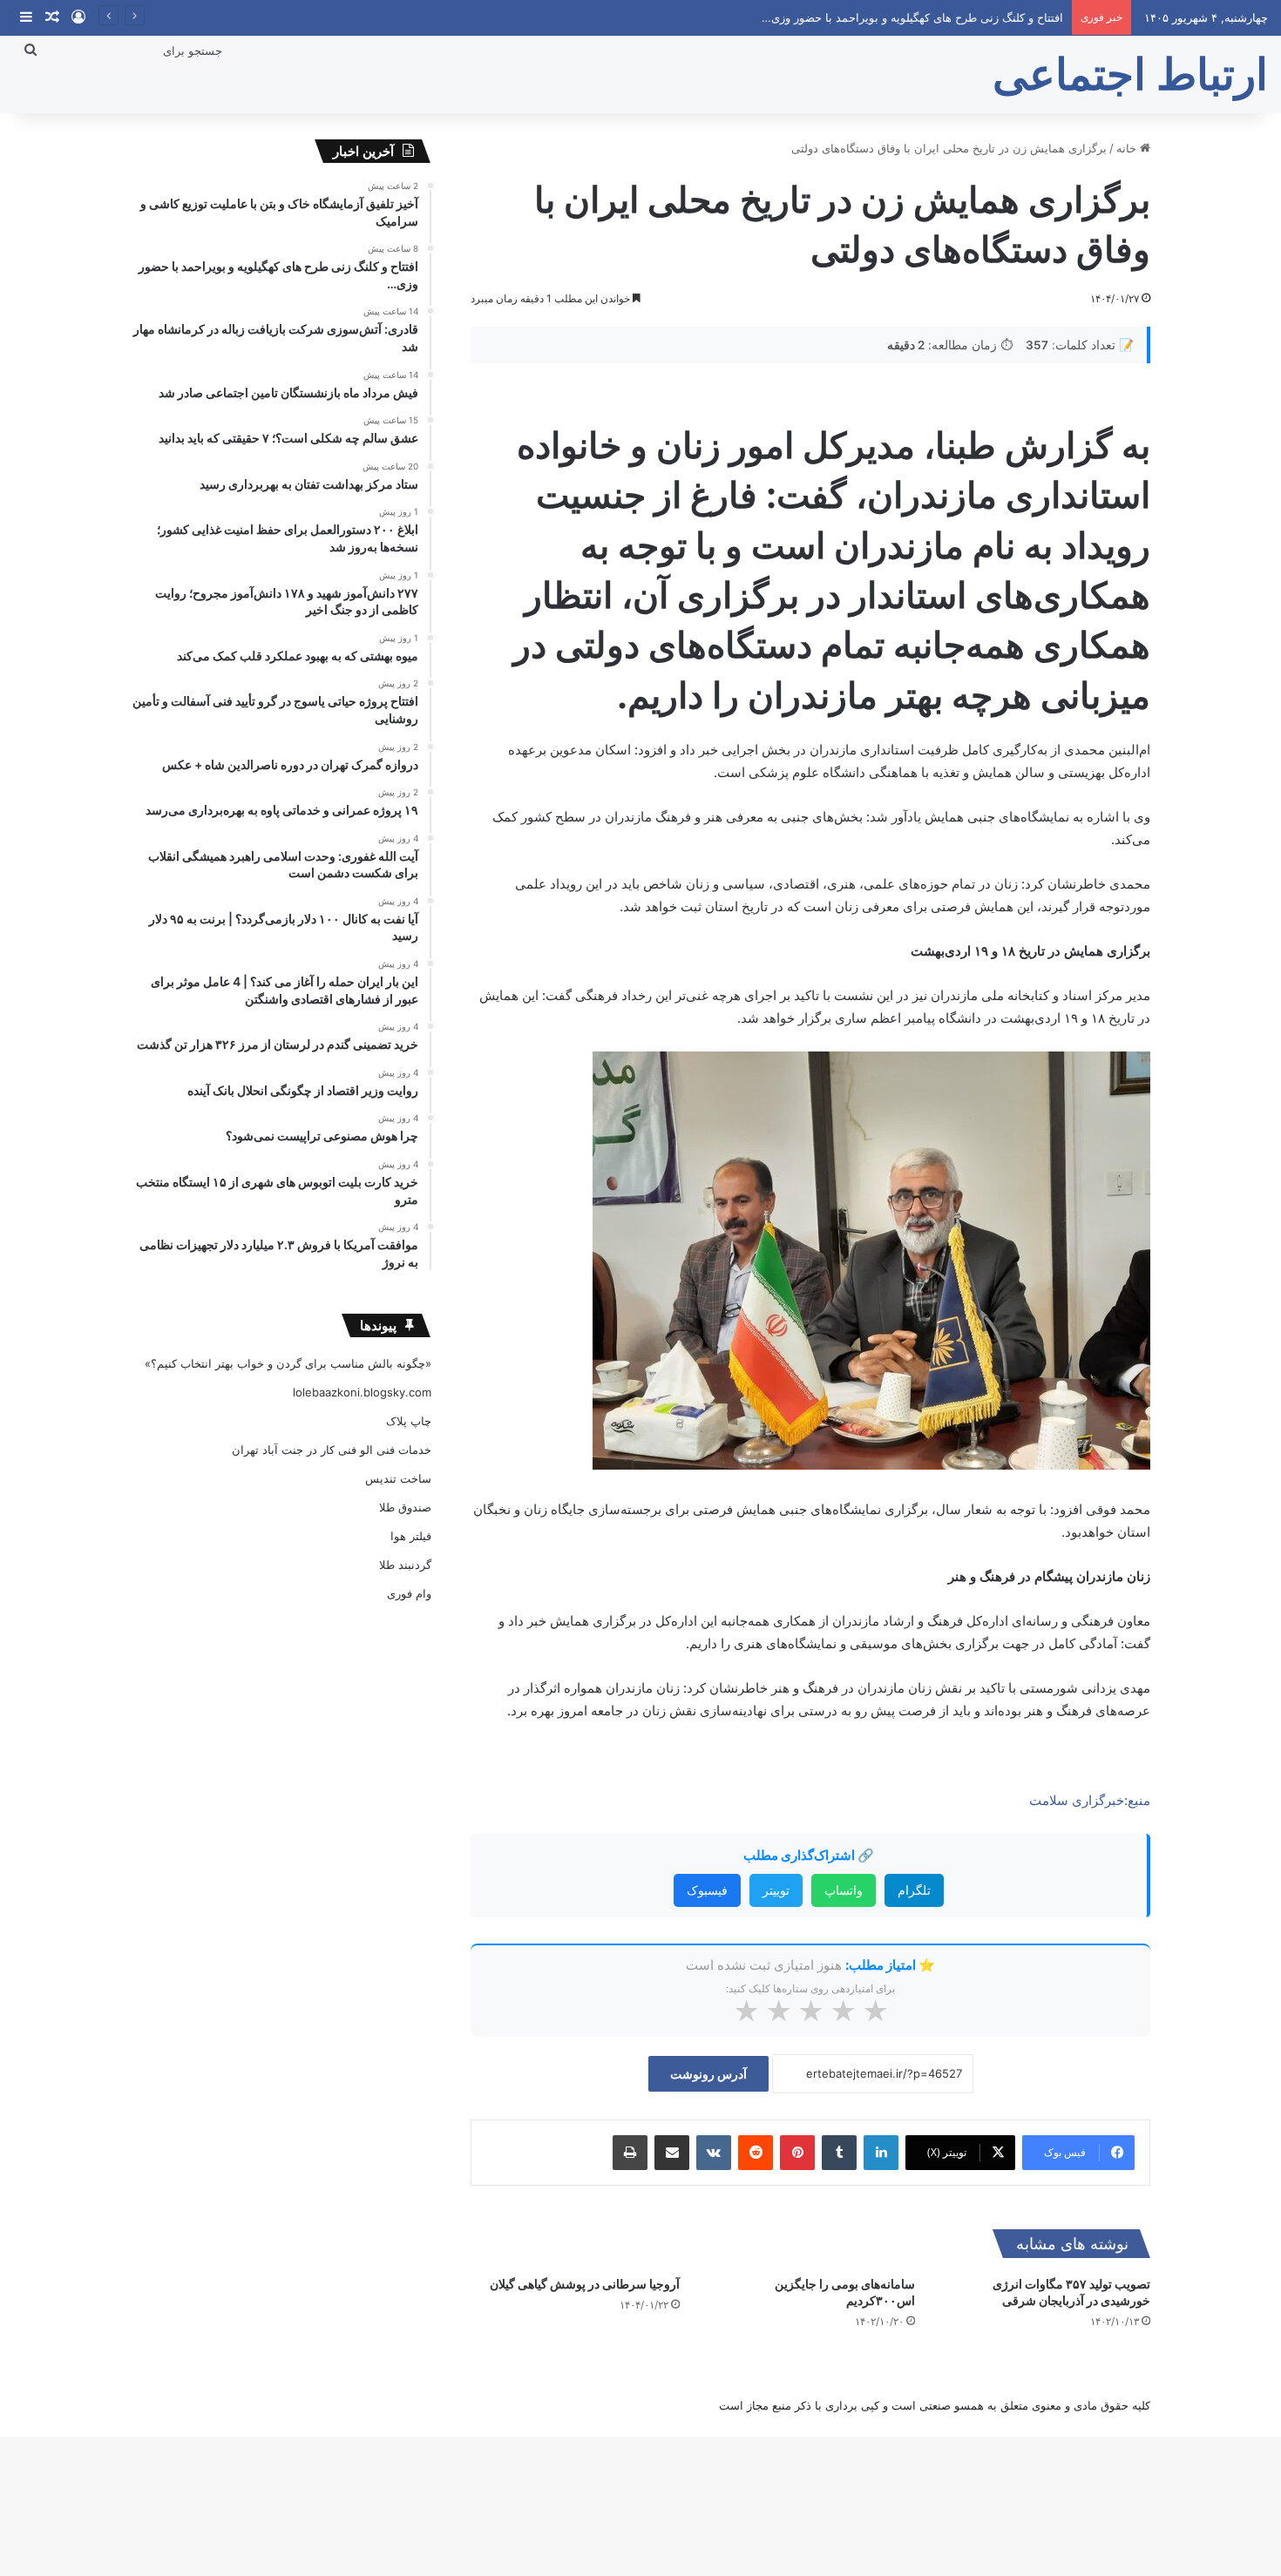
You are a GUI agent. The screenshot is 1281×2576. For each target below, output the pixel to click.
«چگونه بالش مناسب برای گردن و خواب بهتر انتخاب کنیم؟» (288, 1363)
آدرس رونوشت (708, 2074)
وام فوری (409, 1593)
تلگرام (914, 1890)
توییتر (776, 1890)
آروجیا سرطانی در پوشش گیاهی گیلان (585, 2284)
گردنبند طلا (405, 1565)
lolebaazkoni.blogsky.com (362, 1392)
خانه (1128, 148)
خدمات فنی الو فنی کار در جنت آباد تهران (332, 1450)
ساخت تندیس (398, 1478)
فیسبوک (707, 1890)
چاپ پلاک (409, 1421)
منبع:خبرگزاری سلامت (1090, 1800)
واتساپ (844, 1890)
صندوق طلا (405, 1507)
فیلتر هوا (411, 1536)
